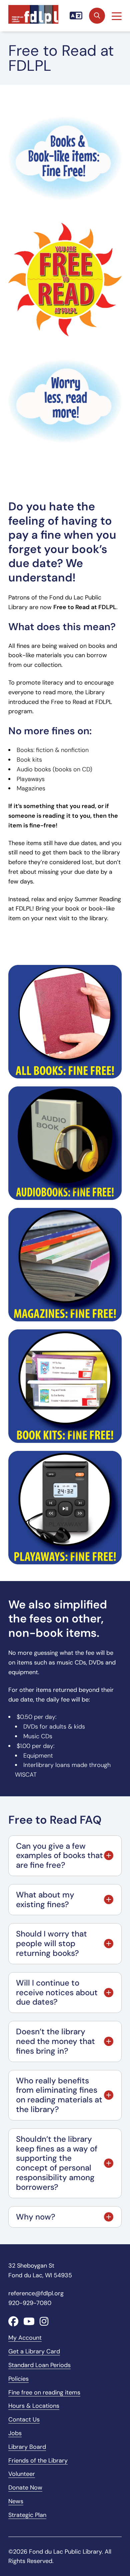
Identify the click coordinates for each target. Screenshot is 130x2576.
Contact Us (24, 2419)
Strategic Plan (27, 2515)
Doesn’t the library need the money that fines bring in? (55, 2041)
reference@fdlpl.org (36, 2293)
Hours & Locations (34, 2406)
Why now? (36, 2217)
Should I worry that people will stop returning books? (51, 1943)
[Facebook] (13, 2322)
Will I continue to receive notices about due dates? (57, 1992)
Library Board (27, 2447)
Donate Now (25, 2488)
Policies (18, 2379)
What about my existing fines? (45, 1899)
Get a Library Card (34, 2351)
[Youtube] (29, 2322)
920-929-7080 (30, 2303)
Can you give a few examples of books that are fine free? (59, 1856)
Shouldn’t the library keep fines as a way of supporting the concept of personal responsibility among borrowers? (57, 2163)
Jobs (15, 2433)
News (16, 2501)
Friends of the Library (38, 2461)
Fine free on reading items (44, 2392)
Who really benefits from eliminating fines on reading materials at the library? (59, 2095)
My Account (25, 2338)
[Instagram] (44, 2322)
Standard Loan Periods (39, 2365)
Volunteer (22, 2474)
